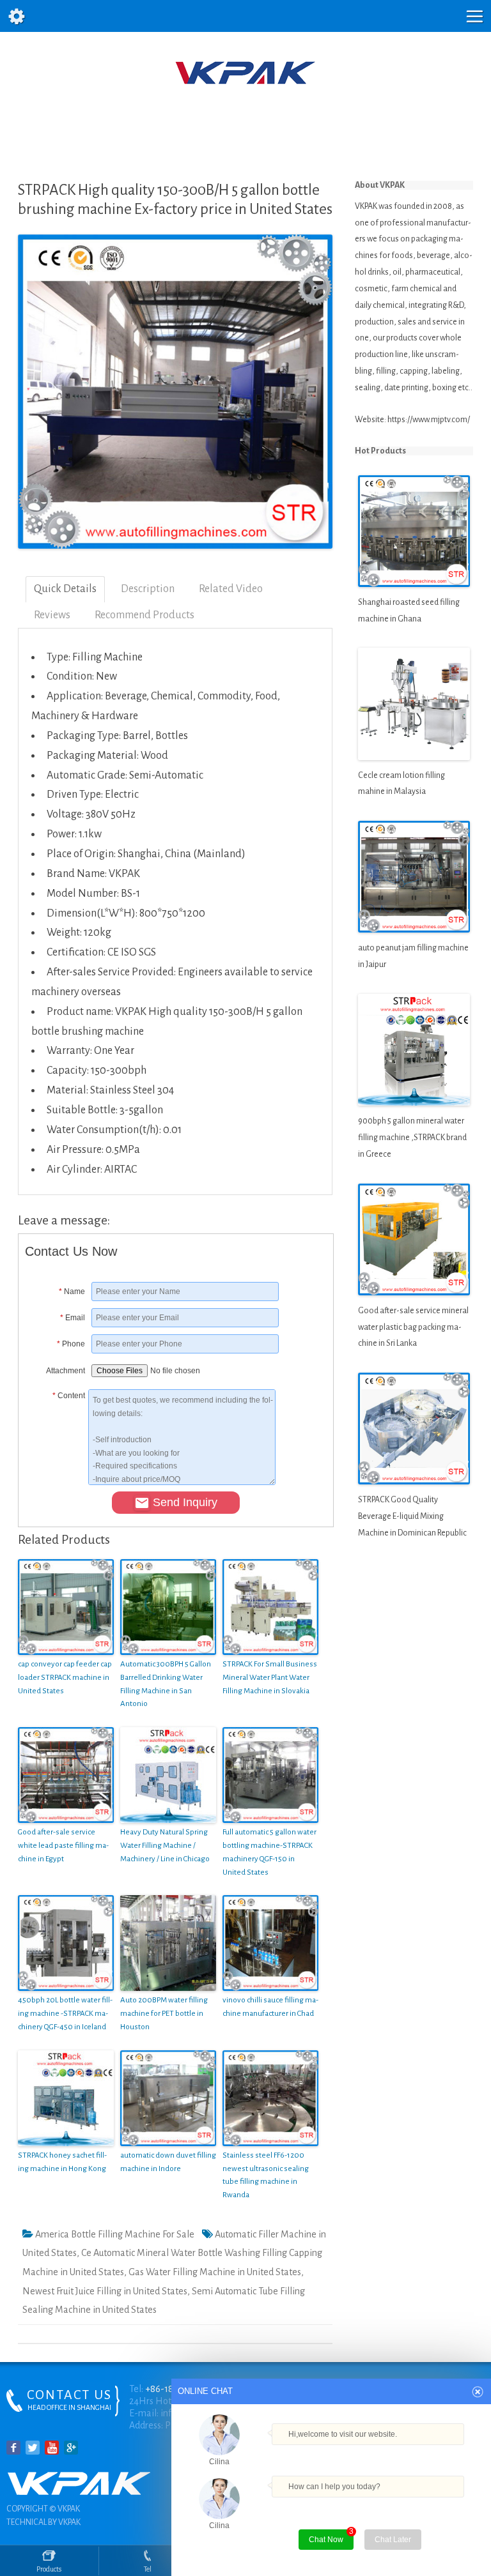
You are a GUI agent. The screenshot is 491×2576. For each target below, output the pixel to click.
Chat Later (393, 2540)
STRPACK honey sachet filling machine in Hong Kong (62, 2162)
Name (72, 1292)
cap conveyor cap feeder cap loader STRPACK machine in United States (65, 1678)
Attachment (66, 1371)
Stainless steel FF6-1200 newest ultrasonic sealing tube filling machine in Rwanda (266, 2175)
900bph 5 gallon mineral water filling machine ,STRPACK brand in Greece (412, 1138)
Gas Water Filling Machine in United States (215, 2272)
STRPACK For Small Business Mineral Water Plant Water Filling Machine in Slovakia (270, 1678)
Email (73, 1318)
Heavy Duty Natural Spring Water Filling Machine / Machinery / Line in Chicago (165, 1846)
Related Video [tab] (231, 589)
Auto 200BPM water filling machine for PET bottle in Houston (164, 2014)
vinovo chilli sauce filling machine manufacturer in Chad (270, 2007)
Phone (71, 1344)
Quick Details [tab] (65, 589)
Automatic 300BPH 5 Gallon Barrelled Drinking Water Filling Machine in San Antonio (166, 1684)
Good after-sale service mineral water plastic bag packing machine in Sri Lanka (413, 1327)
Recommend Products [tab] (144, 615)
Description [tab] (148, 589)
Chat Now (331, 2537)
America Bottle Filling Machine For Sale (115, 2234)
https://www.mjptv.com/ (429, 420)
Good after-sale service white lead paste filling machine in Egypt (63, 1846)
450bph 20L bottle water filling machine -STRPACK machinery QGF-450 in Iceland (65, 2014)
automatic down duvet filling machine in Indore (168, 2162)
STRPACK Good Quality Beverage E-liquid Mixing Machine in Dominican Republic (412, 1516)
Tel (148, 2569)
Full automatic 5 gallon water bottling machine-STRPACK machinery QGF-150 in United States (269, 1852)
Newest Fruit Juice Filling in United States (105, 2291)
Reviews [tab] (52, 615)
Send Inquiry (185, 1502)
